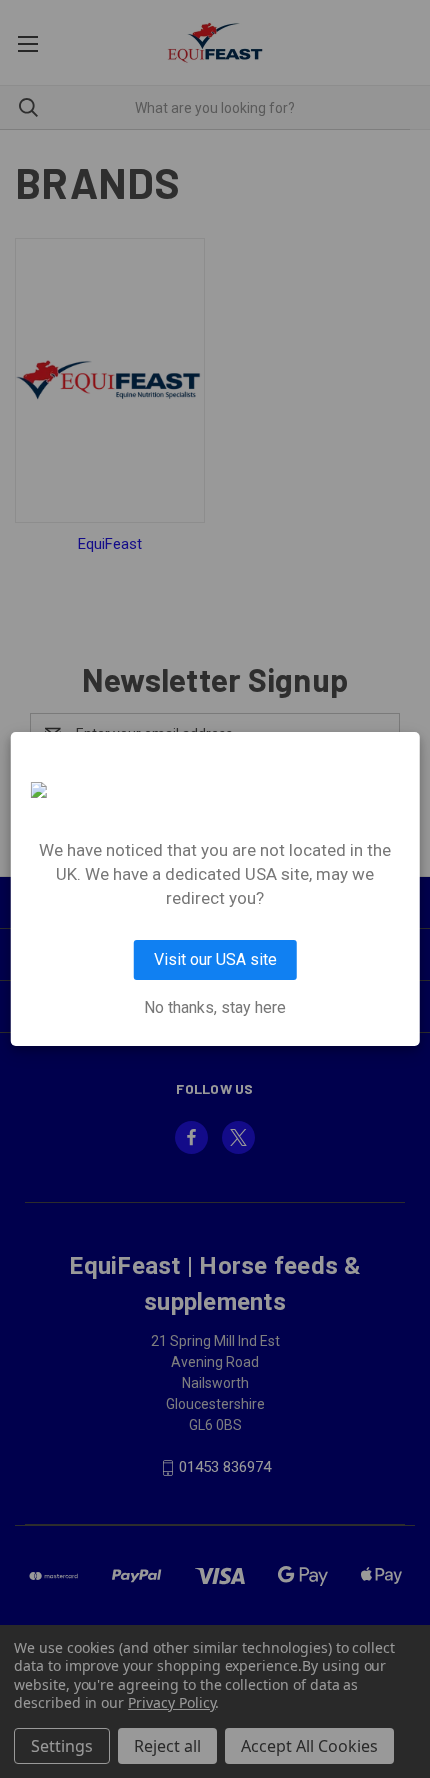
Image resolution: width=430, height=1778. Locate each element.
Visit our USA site (215, 959)
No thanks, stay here (215, 1008)
